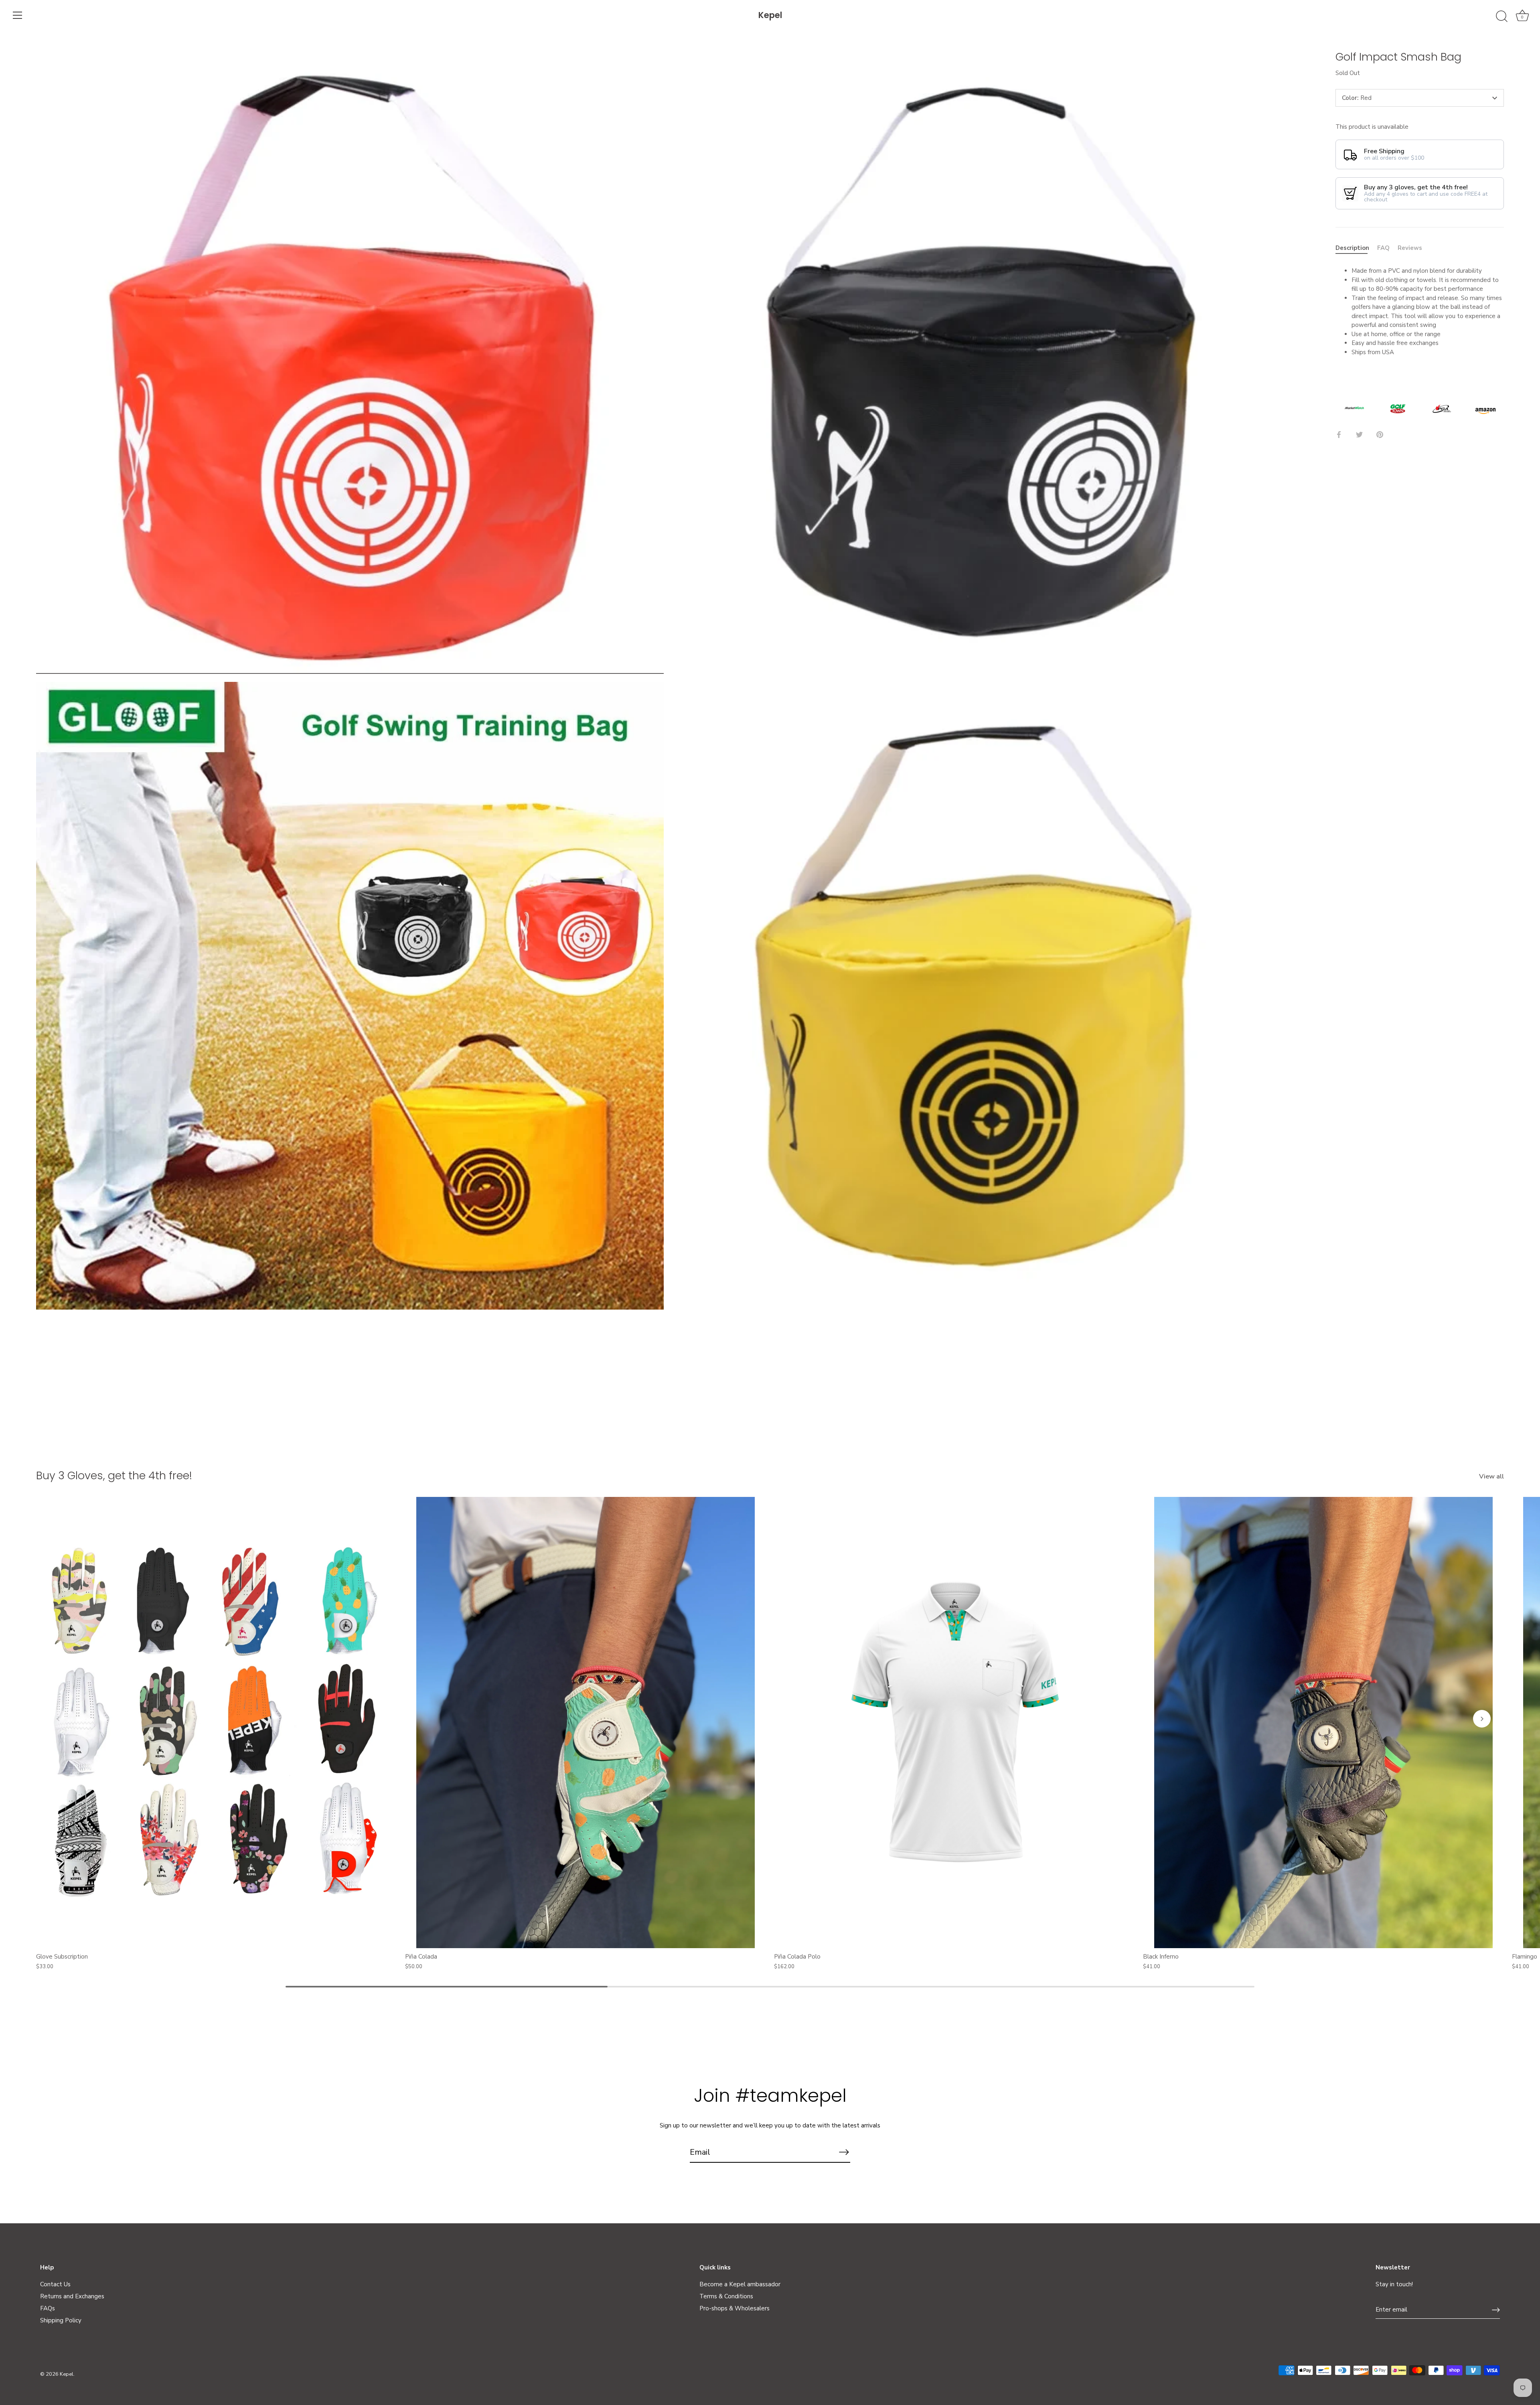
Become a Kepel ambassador (740, 2284)
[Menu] (18, 15)
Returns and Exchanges (72, 2296)
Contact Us (55, 2284)
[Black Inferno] (1323, 1723)
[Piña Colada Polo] (954, 1723)
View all (1491, 1476)
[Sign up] (1496, 2310)
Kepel (770, 15)
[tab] (1356, 248)
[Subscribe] (844, 2152)
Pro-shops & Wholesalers (735, 2308)
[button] (58, 1719)
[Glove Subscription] (217, 1723)
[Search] (1501, 16)
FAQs (48, 2308)
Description (1352, 248)
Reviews (1410, 248)
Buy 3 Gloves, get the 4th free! (114, 1475)
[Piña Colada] (586, 1723)
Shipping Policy (61, 2320)
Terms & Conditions (726, 2296)
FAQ (1383, 248)
